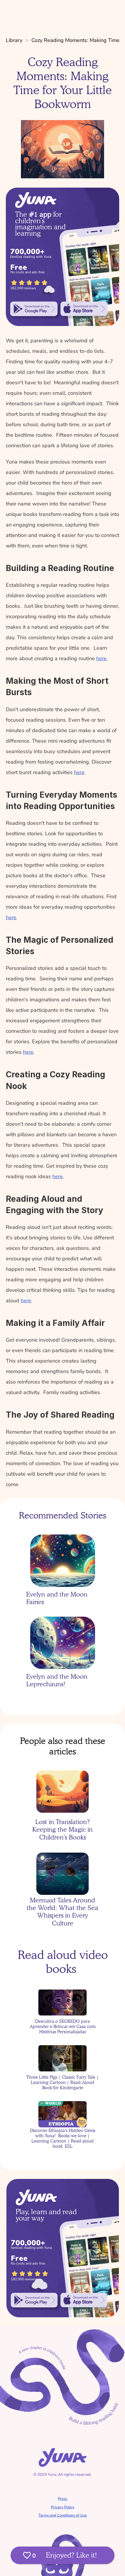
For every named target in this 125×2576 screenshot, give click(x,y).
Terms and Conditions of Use (63, 2515)
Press (63, 2499)
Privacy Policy (63, 2507)
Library (14, 40)
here (101, 658)
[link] (34, 309)
